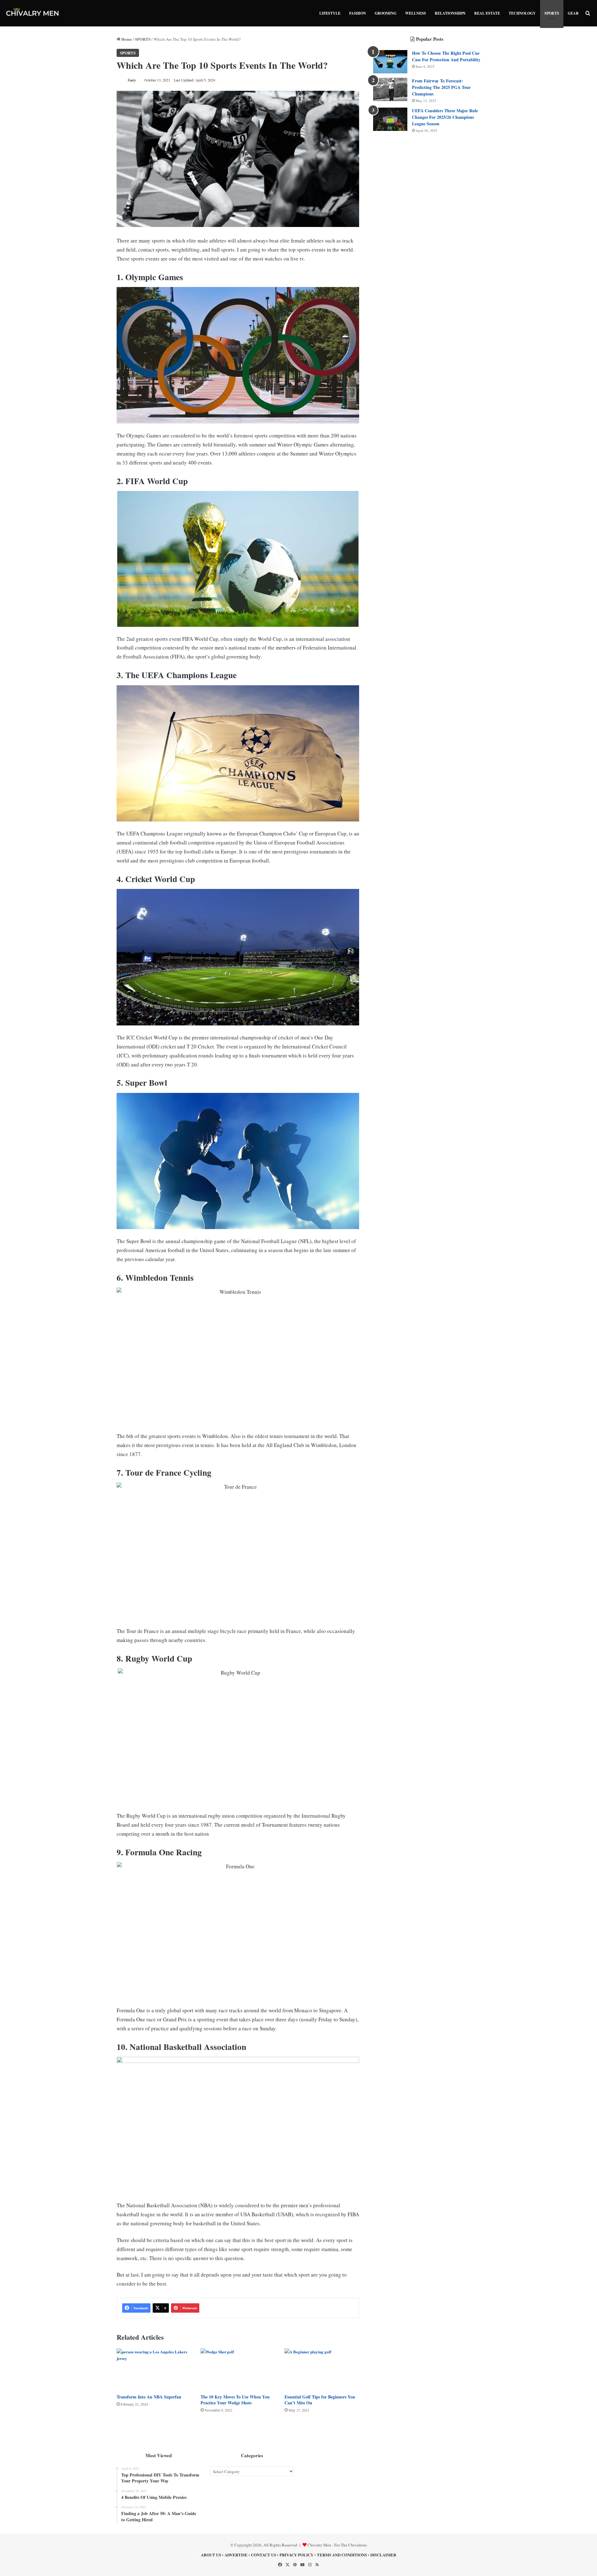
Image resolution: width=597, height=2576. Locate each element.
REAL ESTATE (487, 13)
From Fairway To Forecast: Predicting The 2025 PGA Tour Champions (441, 87)
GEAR (573, 13)
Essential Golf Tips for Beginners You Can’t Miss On (320, 2400)
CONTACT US (264, 2555)
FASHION (358, 13)
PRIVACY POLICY (296, 2555)
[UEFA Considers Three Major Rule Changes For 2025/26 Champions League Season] (390, 119)
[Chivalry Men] (33, 13)
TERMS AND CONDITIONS (342, 2555)
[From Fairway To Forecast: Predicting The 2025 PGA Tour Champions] (390, 89)
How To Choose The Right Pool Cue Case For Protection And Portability (446, 56)
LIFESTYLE (330, 13)
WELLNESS (416, 13)
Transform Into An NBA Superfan (149, 2397)
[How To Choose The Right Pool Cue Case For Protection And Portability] (390, 62)
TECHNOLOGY (522, 13)
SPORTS (552, 13)
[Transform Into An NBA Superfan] (154, 2369)
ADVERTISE (236, 2555)
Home (126, 39)
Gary (132, 80)
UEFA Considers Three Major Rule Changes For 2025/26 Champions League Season (445, 117)
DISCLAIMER (383, 2555)
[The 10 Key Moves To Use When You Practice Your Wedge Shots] (238, 2369)
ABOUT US (211, 2555)
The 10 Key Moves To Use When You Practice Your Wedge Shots (235, 2400)
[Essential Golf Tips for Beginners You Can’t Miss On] (322, 2369)
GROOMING (386, 13)
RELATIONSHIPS (450, 13)
